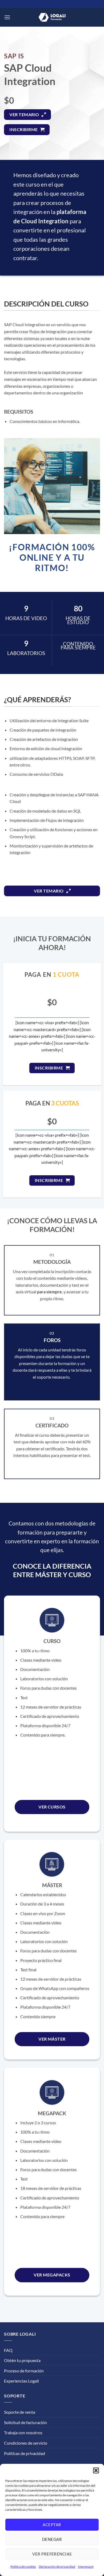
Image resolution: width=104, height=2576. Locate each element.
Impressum (86, 2567)
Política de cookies (23, 2567)
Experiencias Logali (21, 2381)
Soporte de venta (20, 2412)
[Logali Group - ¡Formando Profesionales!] (52, 17)
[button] (96, 2470)
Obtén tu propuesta (22, 2360)
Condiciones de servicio (26, 2443)
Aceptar (52, 2525)
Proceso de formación (24, 2371)
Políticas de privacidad (25, 2453)
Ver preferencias (52, 2554)
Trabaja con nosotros (23, 2432)
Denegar (52, 2539)
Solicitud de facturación (25, 2422)
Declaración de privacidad (57, 2567)
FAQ (8, 2350)
